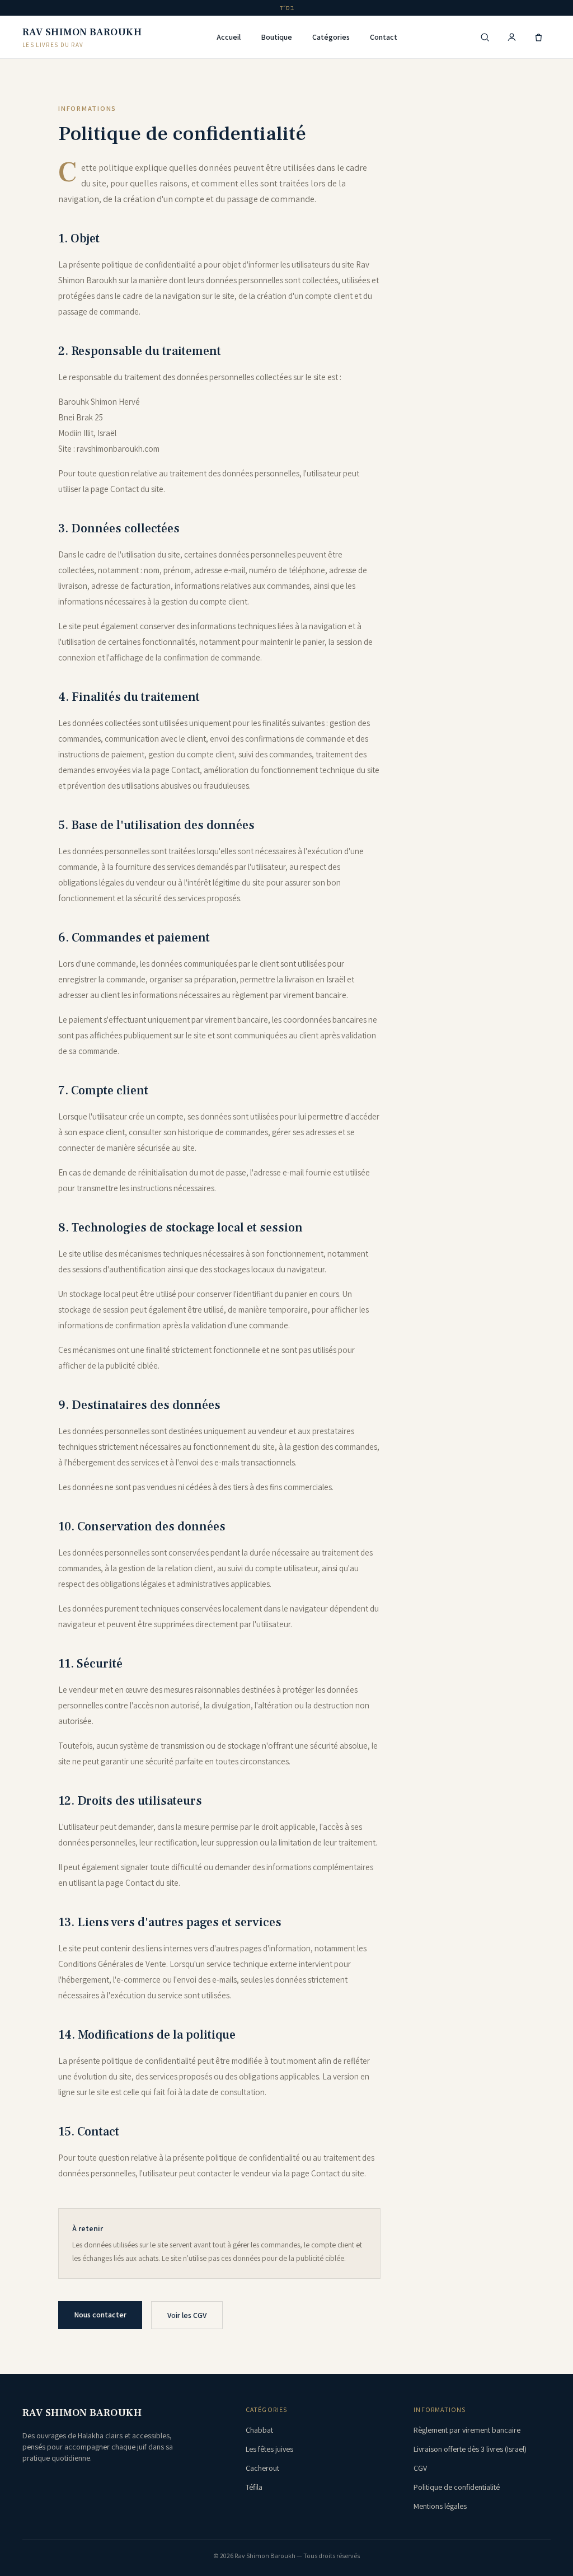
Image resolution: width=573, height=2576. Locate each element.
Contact (384, 37)
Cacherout (262, 2468)
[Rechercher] (485, 37)
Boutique (276, 37)
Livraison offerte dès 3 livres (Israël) (470, 2449)
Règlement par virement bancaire (467, 2430)
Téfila (254, 2487)
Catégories (331, 37)
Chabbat (259, 2430)
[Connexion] (511, 37)
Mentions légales (440, 2506)
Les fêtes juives (269, 2449)
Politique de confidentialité (457, 2487)
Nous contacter (100, 2315)
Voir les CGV (187, 2315)
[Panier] (538, 37)
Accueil (229, 37)
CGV (420, 2468)
